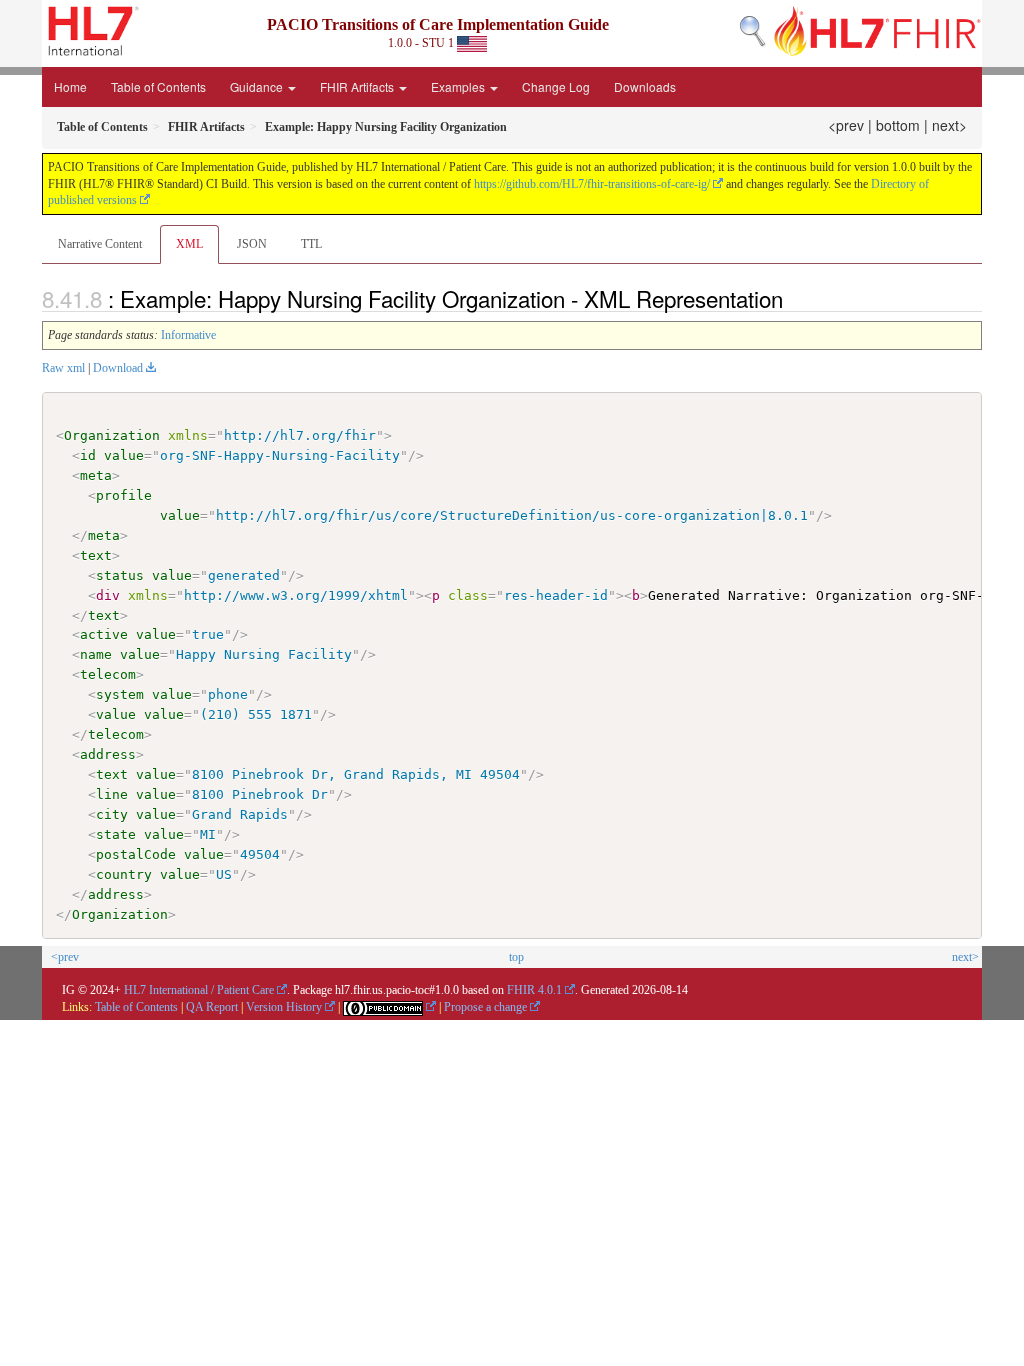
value (124, 455)
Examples (459, 86)
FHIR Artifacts (358, 86)
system (120, 694)
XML (189, 244)
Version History (284, 1007)
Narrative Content (100, 244)
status (120, 575)
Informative (188, 335)
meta (96, 475)
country (124, 874)
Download (118, 368)
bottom (898, 125)
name (96, 654)
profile (124, 495)
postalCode (136, 854)
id (88, 455)
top (516, 957)
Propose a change (485, 1007)
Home (70, 86)
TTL (311, 244)
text (96, 555)
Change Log (556, 86)
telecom (108, 674)
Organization (112, 435)
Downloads (645, 86)
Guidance (258, 86)
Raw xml (63, 368)
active (104, 634)
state (116, 834)
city (112, 814)
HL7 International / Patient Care (199, 990)
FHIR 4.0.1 (534, 990)
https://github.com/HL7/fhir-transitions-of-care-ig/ (592, 184)
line (112, 794)
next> (949, 125)
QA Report (212, 1007)
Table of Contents (158, 86)
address (108, 754)
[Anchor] (794, 298)
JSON (252, 244)
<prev (846, 125)
